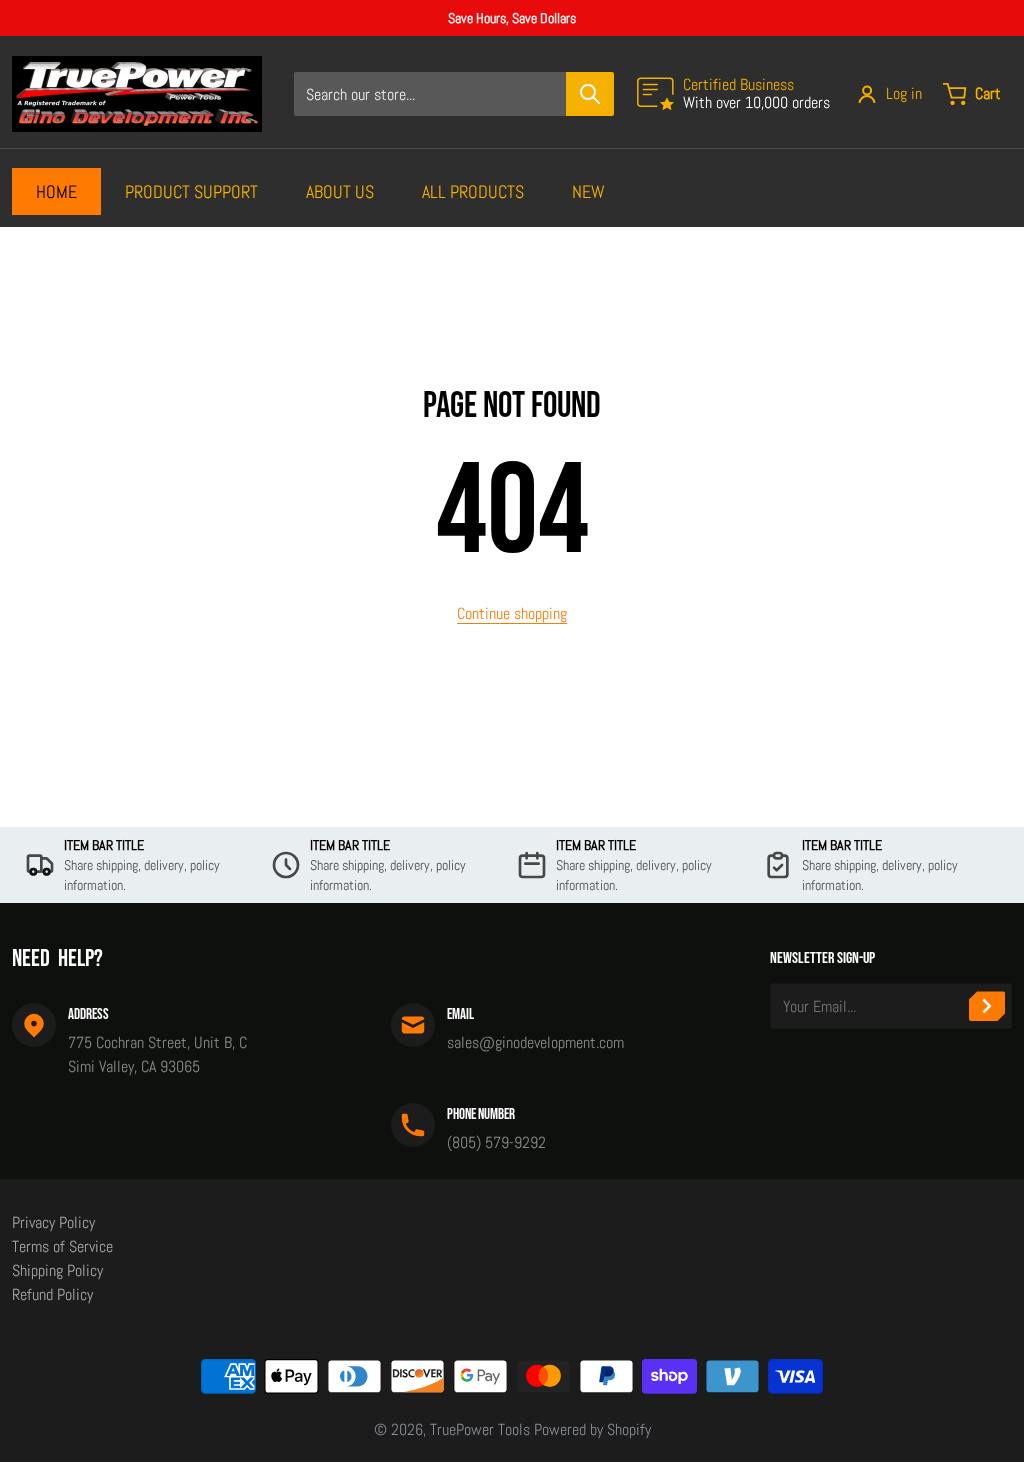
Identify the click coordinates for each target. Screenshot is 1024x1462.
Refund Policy (52, 1294)
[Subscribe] (987, 1006)
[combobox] (453, 94)
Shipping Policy (57, 1270)
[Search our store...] (590, 94)
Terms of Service (62, 1246)
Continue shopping (512, 613)
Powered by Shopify (592, 1429)
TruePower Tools (480, 1429)
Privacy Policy (53, 1222)
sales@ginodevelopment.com (535, 1042)
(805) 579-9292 (496, 1142)
